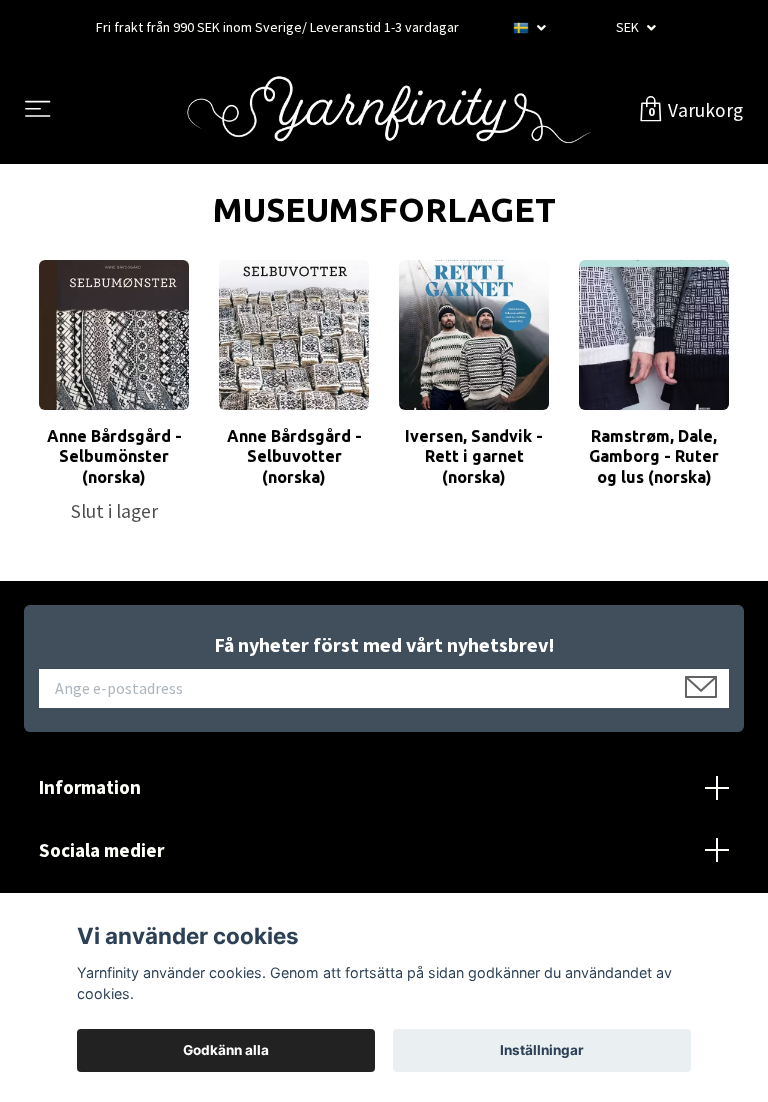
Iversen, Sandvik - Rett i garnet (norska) (474, 457)
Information (90, 787)
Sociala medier (101, 850)
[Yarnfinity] (388, 110)
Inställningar (542, 1050)
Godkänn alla (226, 1050)
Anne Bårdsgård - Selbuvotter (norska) (294, 457)
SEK (629, 27)
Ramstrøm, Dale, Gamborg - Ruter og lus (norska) (654, 457)
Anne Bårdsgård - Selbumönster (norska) (114, 457)
